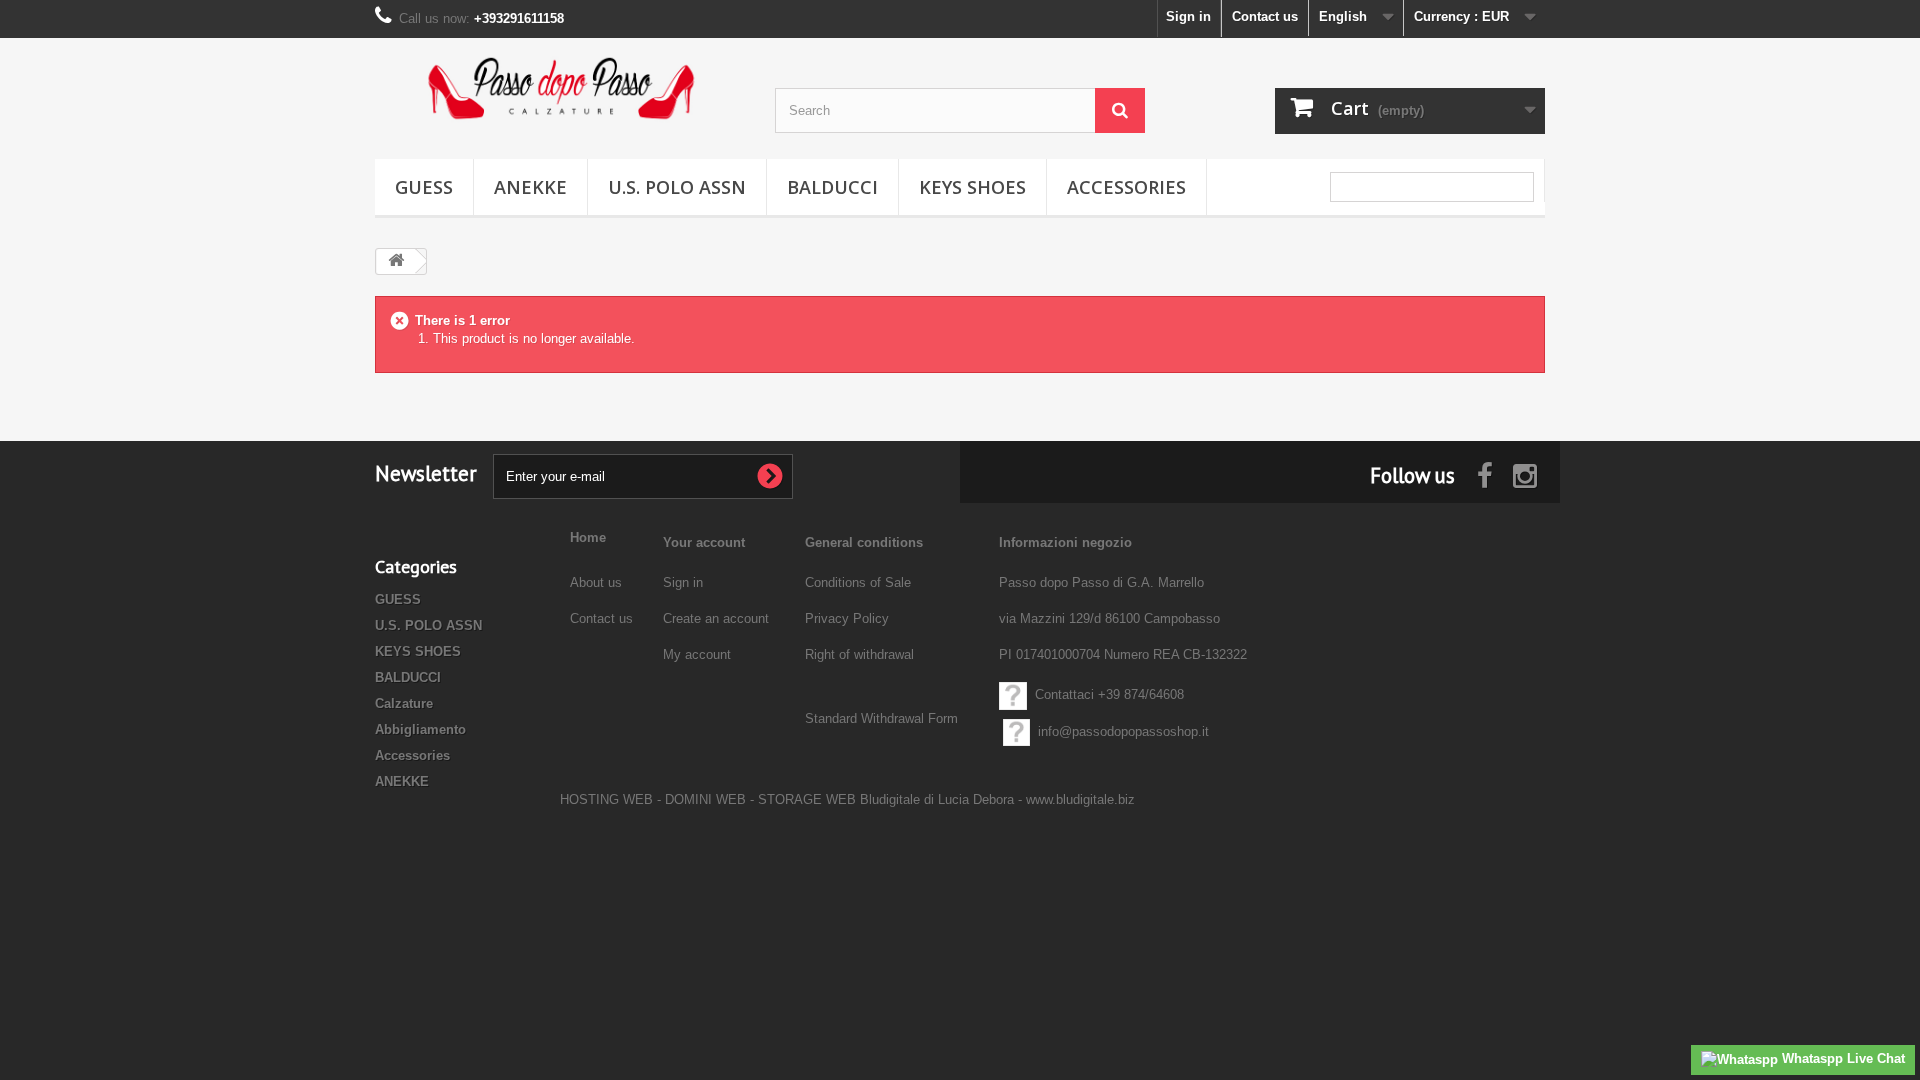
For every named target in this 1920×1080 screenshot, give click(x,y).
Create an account (716, 618)
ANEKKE (530, 187)
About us (598, 582)
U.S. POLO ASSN (677, 187)
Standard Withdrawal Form (881, 718)
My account (697, 654)
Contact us (1265, 16)
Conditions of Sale (858, 582)
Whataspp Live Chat (1841, 1058)
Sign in (1188, 16)
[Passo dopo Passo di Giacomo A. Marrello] (560, 89)
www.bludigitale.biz (1080, 799)
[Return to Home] (396, 261)
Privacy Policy (847, 618)
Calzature (404, 703)
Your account (704, 542)
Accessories (1126, 187)
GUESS (424, 187)
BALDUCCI (832, 187)
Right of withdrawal (859, 654)
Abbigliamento (420, 729)
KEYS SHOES (972, 187)
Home (588, 537)
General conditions (864, 542)
